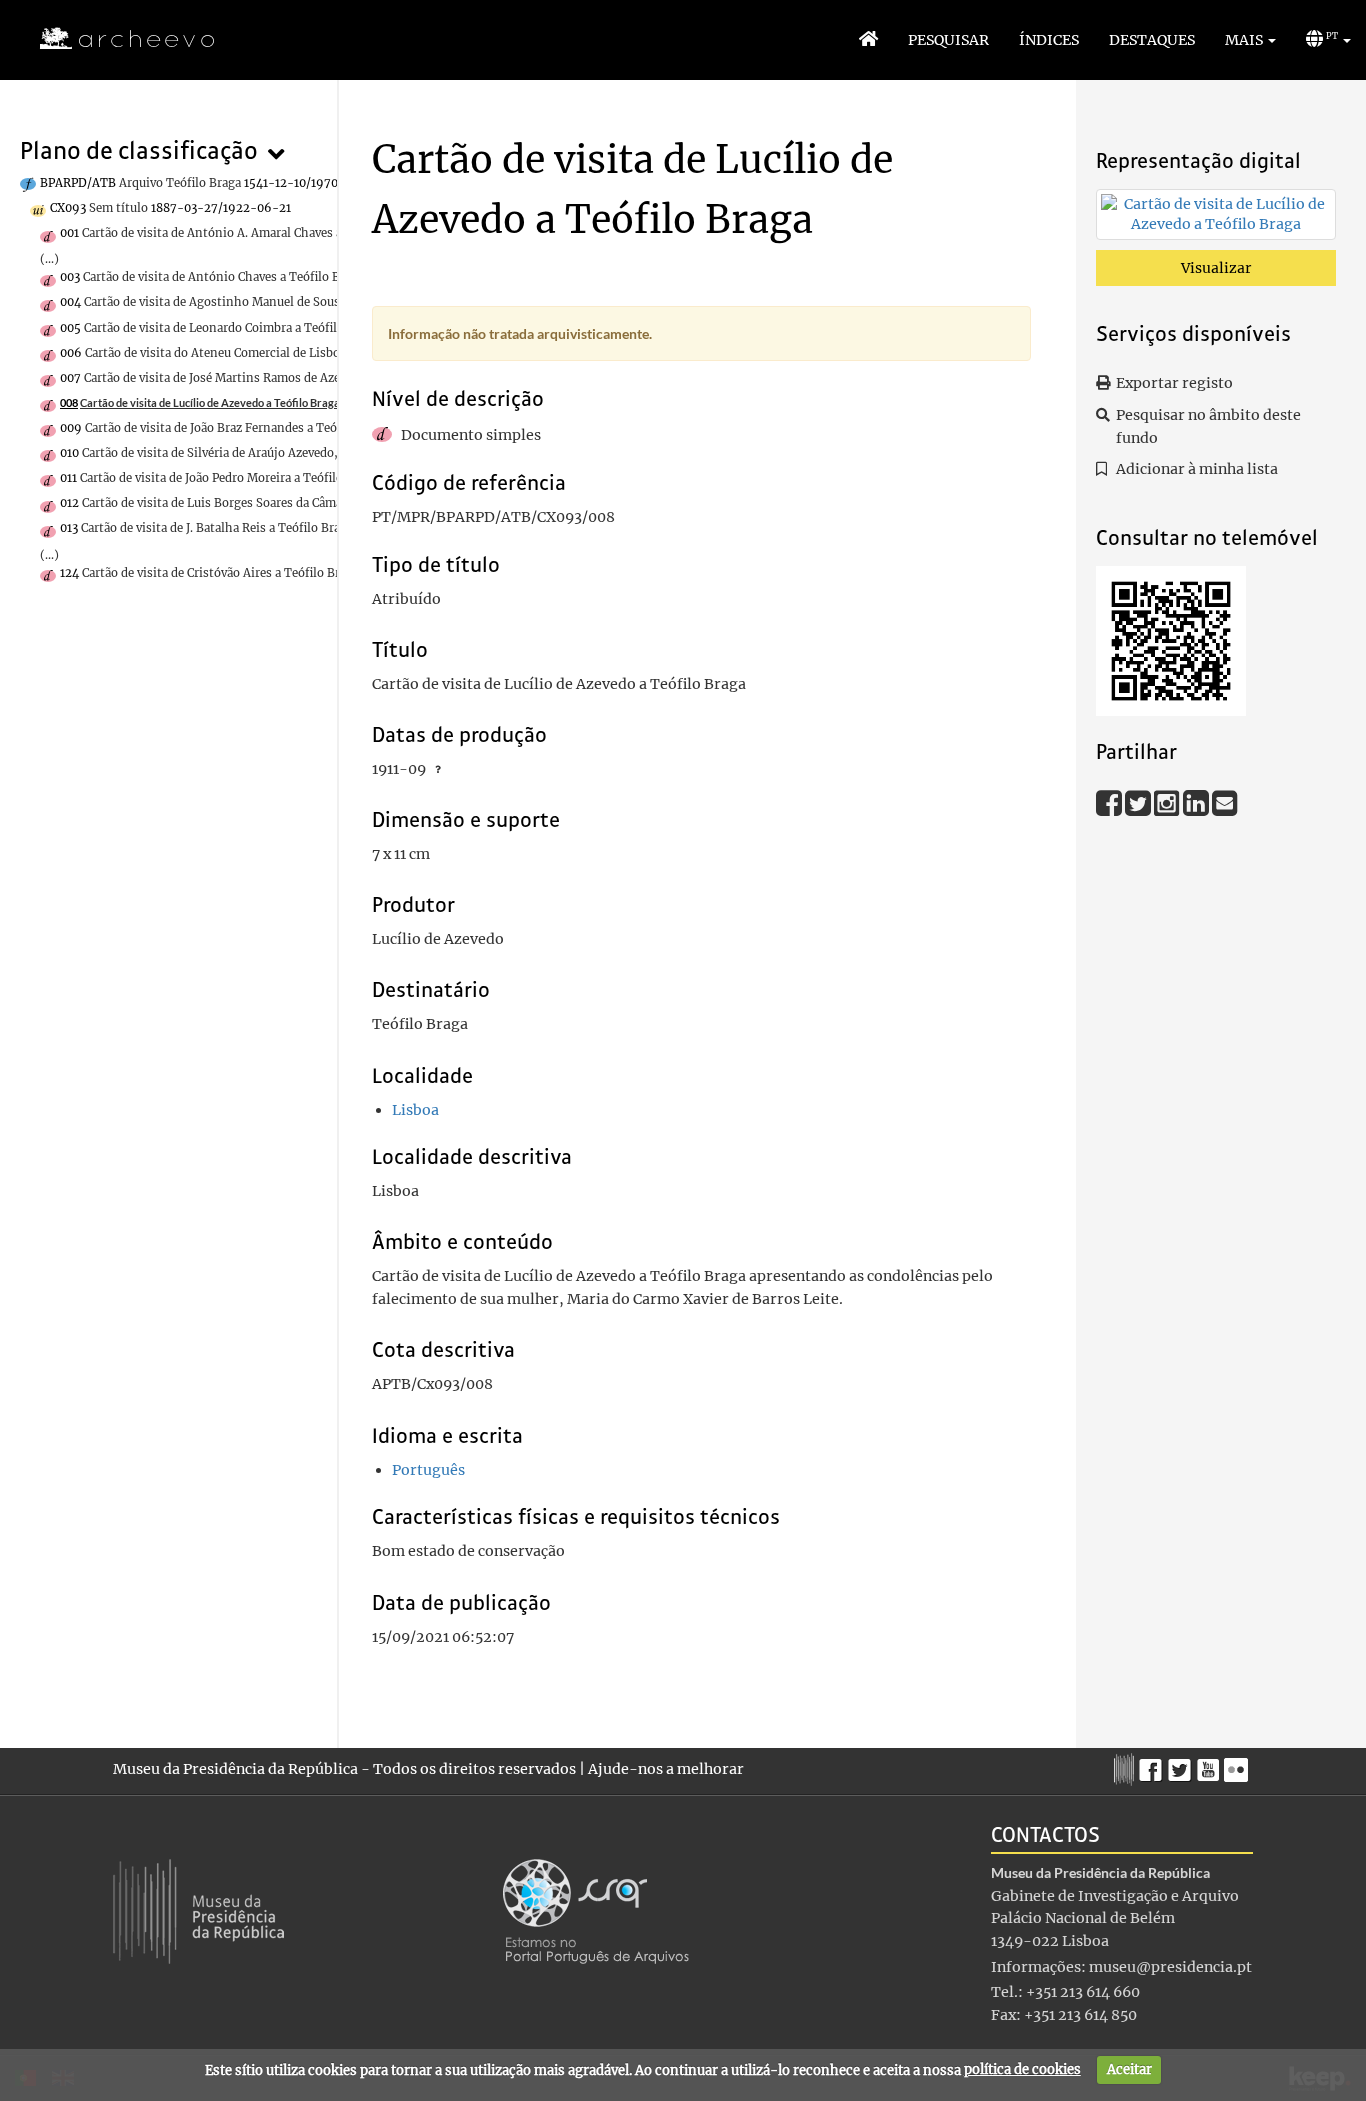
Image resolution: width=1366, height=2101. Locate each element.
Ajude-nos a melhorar (666, 1769)
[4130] (1216, 218)
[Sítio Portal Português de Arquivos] (596, 1910)
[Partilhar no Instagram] (1168, 803)
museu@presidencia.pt (1170, 1967)
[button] (1250, 40)
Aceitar (1129, 2069)
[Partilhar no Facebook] (1110, 803)
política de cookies (1022, 2069)
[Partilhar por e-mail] (1225, 803)
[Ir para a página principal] (114, 39)
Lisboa (415, 1110)
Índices (1049, 40)
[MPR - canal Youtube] (1210, 1764)
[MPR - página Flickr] (1238, 1765)
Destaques (1152, 40)
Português (428, 1470)
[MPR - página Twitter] (1182, 1765)
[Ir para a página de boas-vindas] (868, 40)
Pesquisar (948, 40)
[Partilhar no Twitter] (1139, 803)
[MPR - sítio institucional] (1126, 1767)
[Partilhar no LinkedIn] (1197, 803)
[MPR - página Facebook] (1153, 1765)
